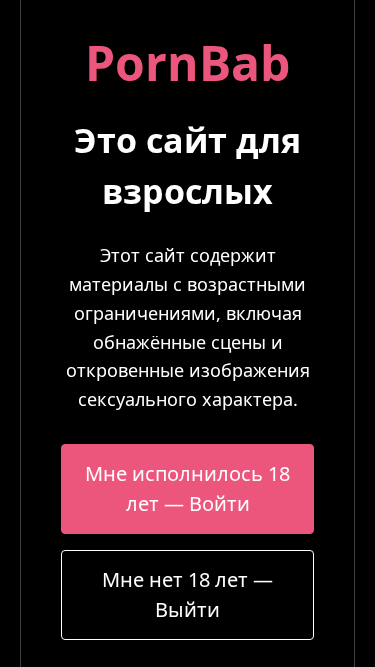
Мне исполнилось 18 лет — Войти (187, 488)
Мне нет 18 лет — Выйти (187, 594)
